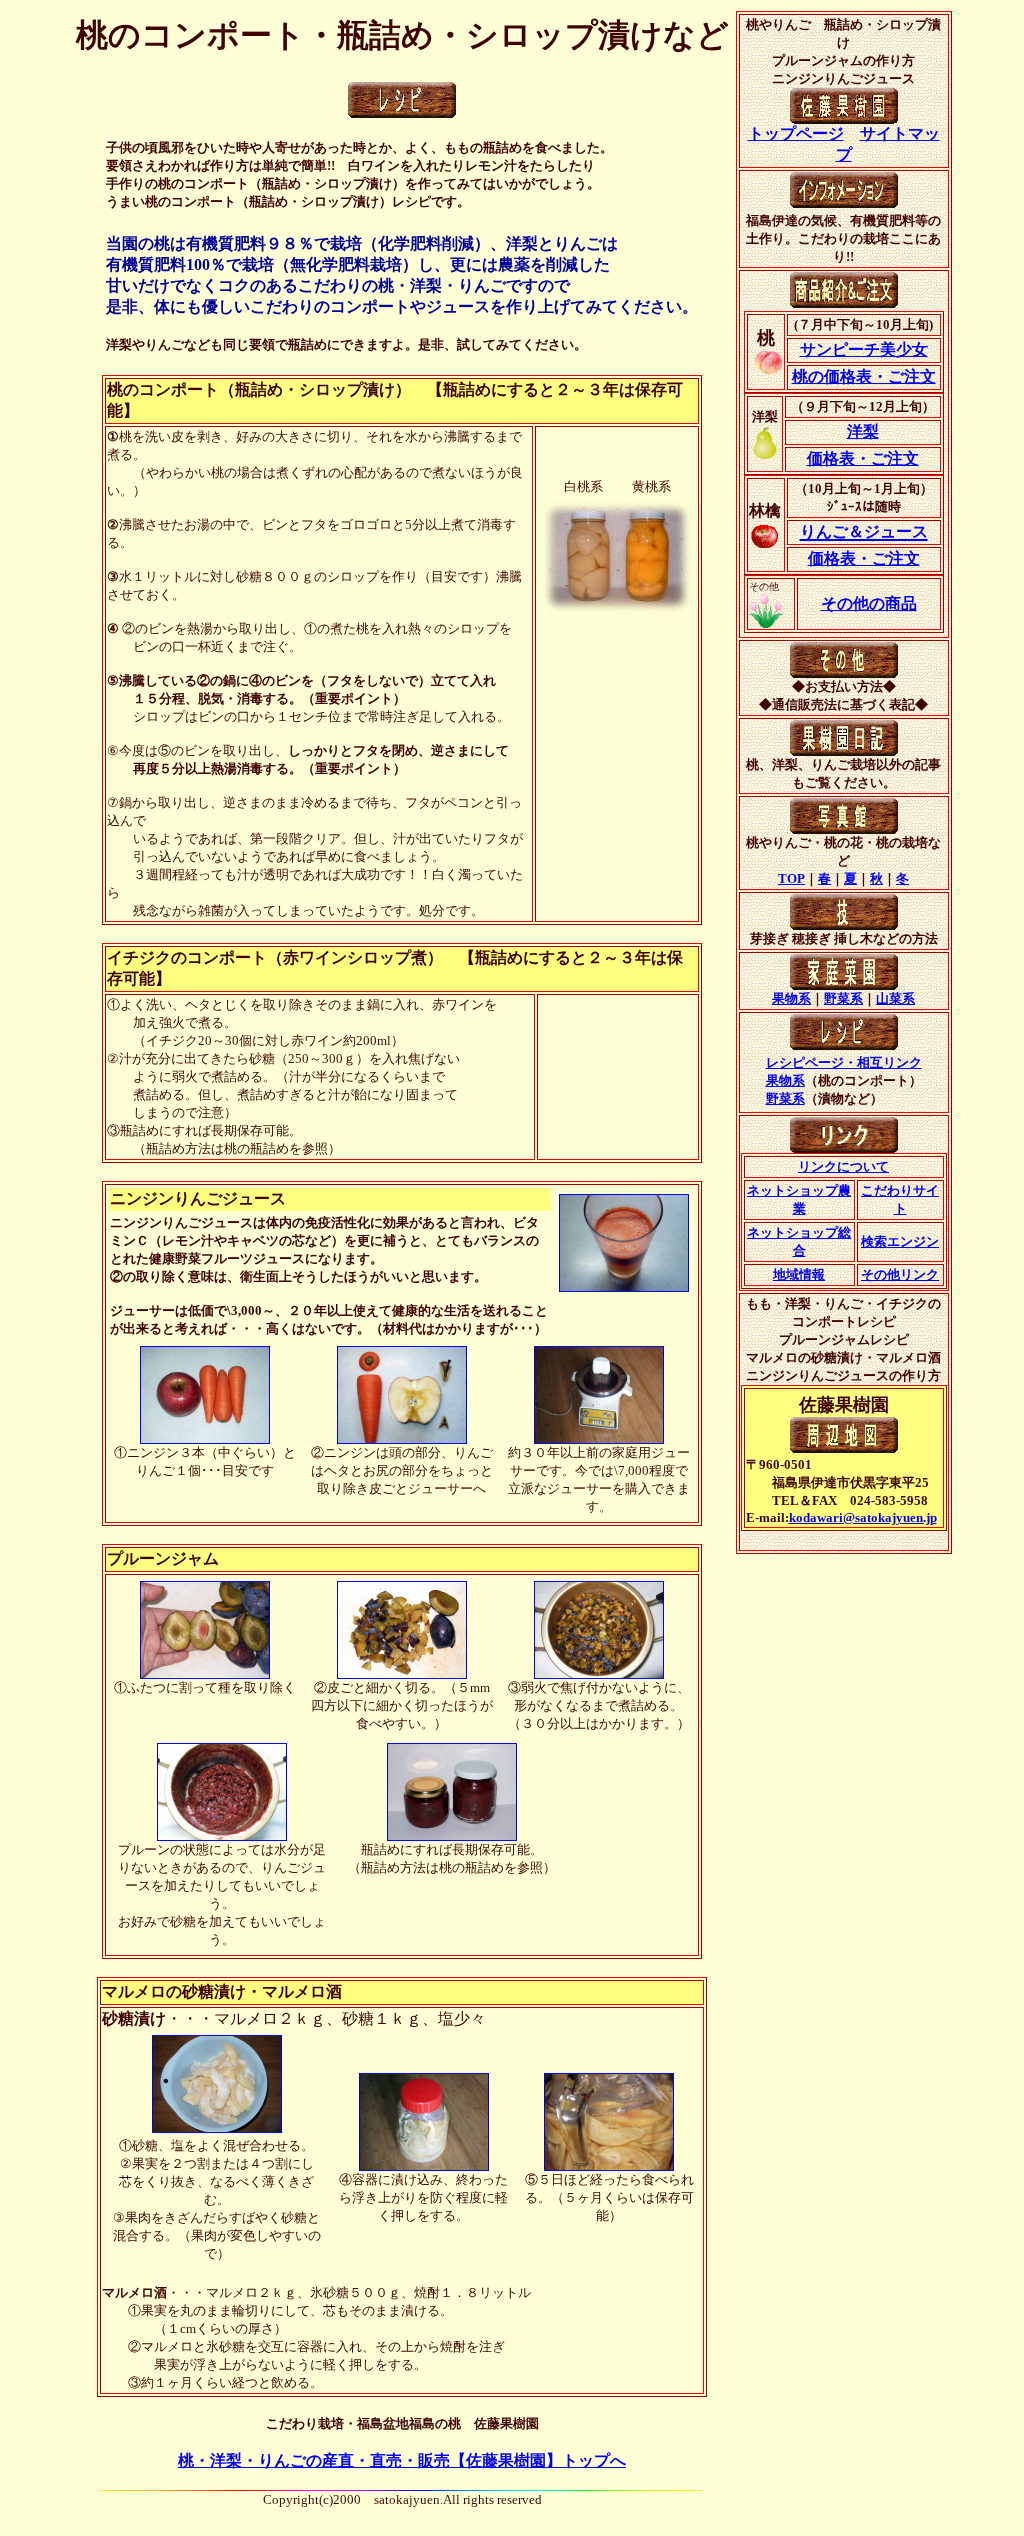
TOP (791, 878)
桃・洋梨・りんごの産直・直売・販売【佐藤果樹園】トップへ (402, 2460)
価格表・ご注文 (863, 458)
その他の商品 (869, 603)
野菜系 (843, 998)
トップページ (796, 133)
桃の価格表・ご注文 (864, 376)
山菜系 (895, 998)
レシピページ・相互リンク (844, 1062)
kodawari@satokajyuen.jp (863, 1517)
